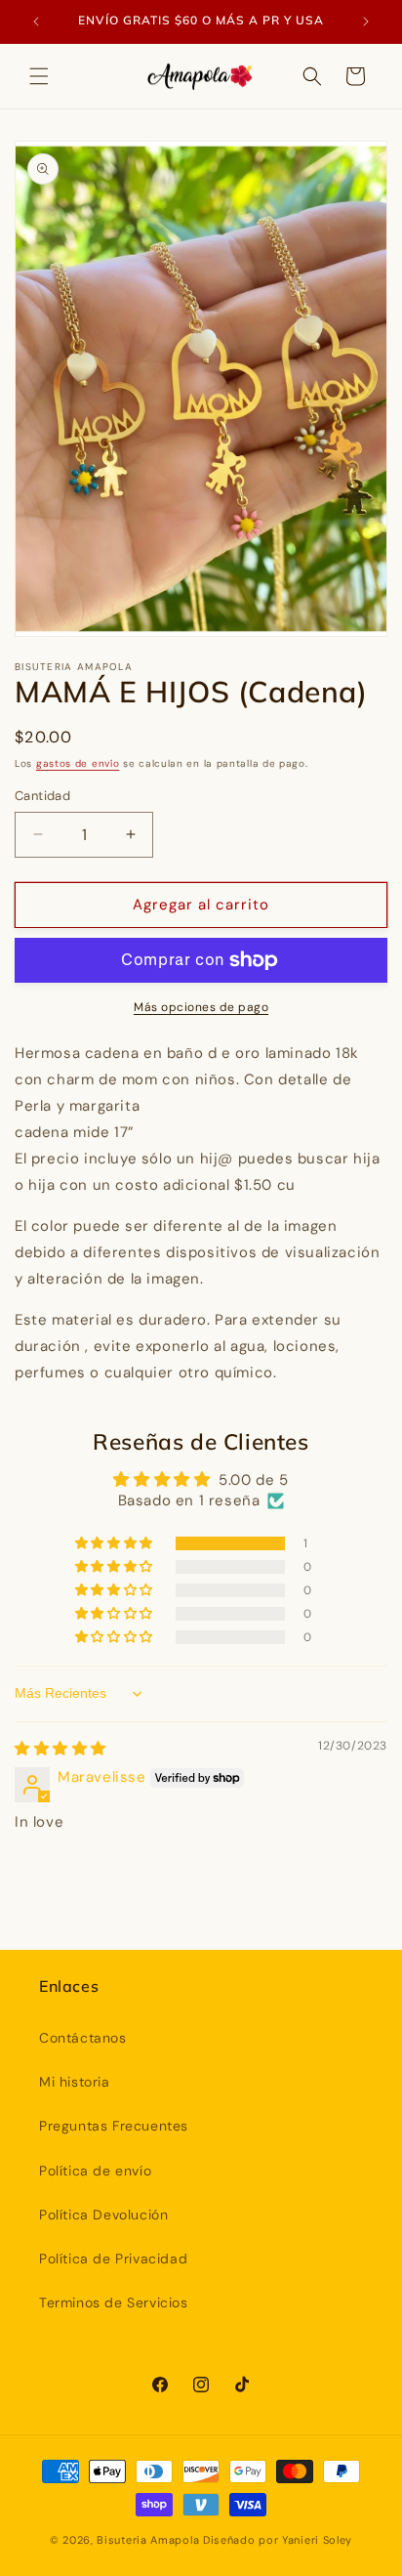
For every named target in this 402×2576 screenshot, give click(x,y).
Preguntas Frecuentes (114, 2126)
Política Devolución (103, 2215)
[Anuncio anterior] (36, 21)
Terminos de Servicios (114, 2302)
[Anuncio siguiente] (366, 21)
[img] (60, 1749)
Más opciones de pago (201, 1007)
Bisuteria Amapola (148, 2540)
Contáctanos (83, 2038)
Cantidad (42, 796)
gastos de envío (78, 763)
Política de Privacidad (113, 2259)
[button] (39, 76)
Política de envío (95, 2171)
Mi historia (75, 2082)
